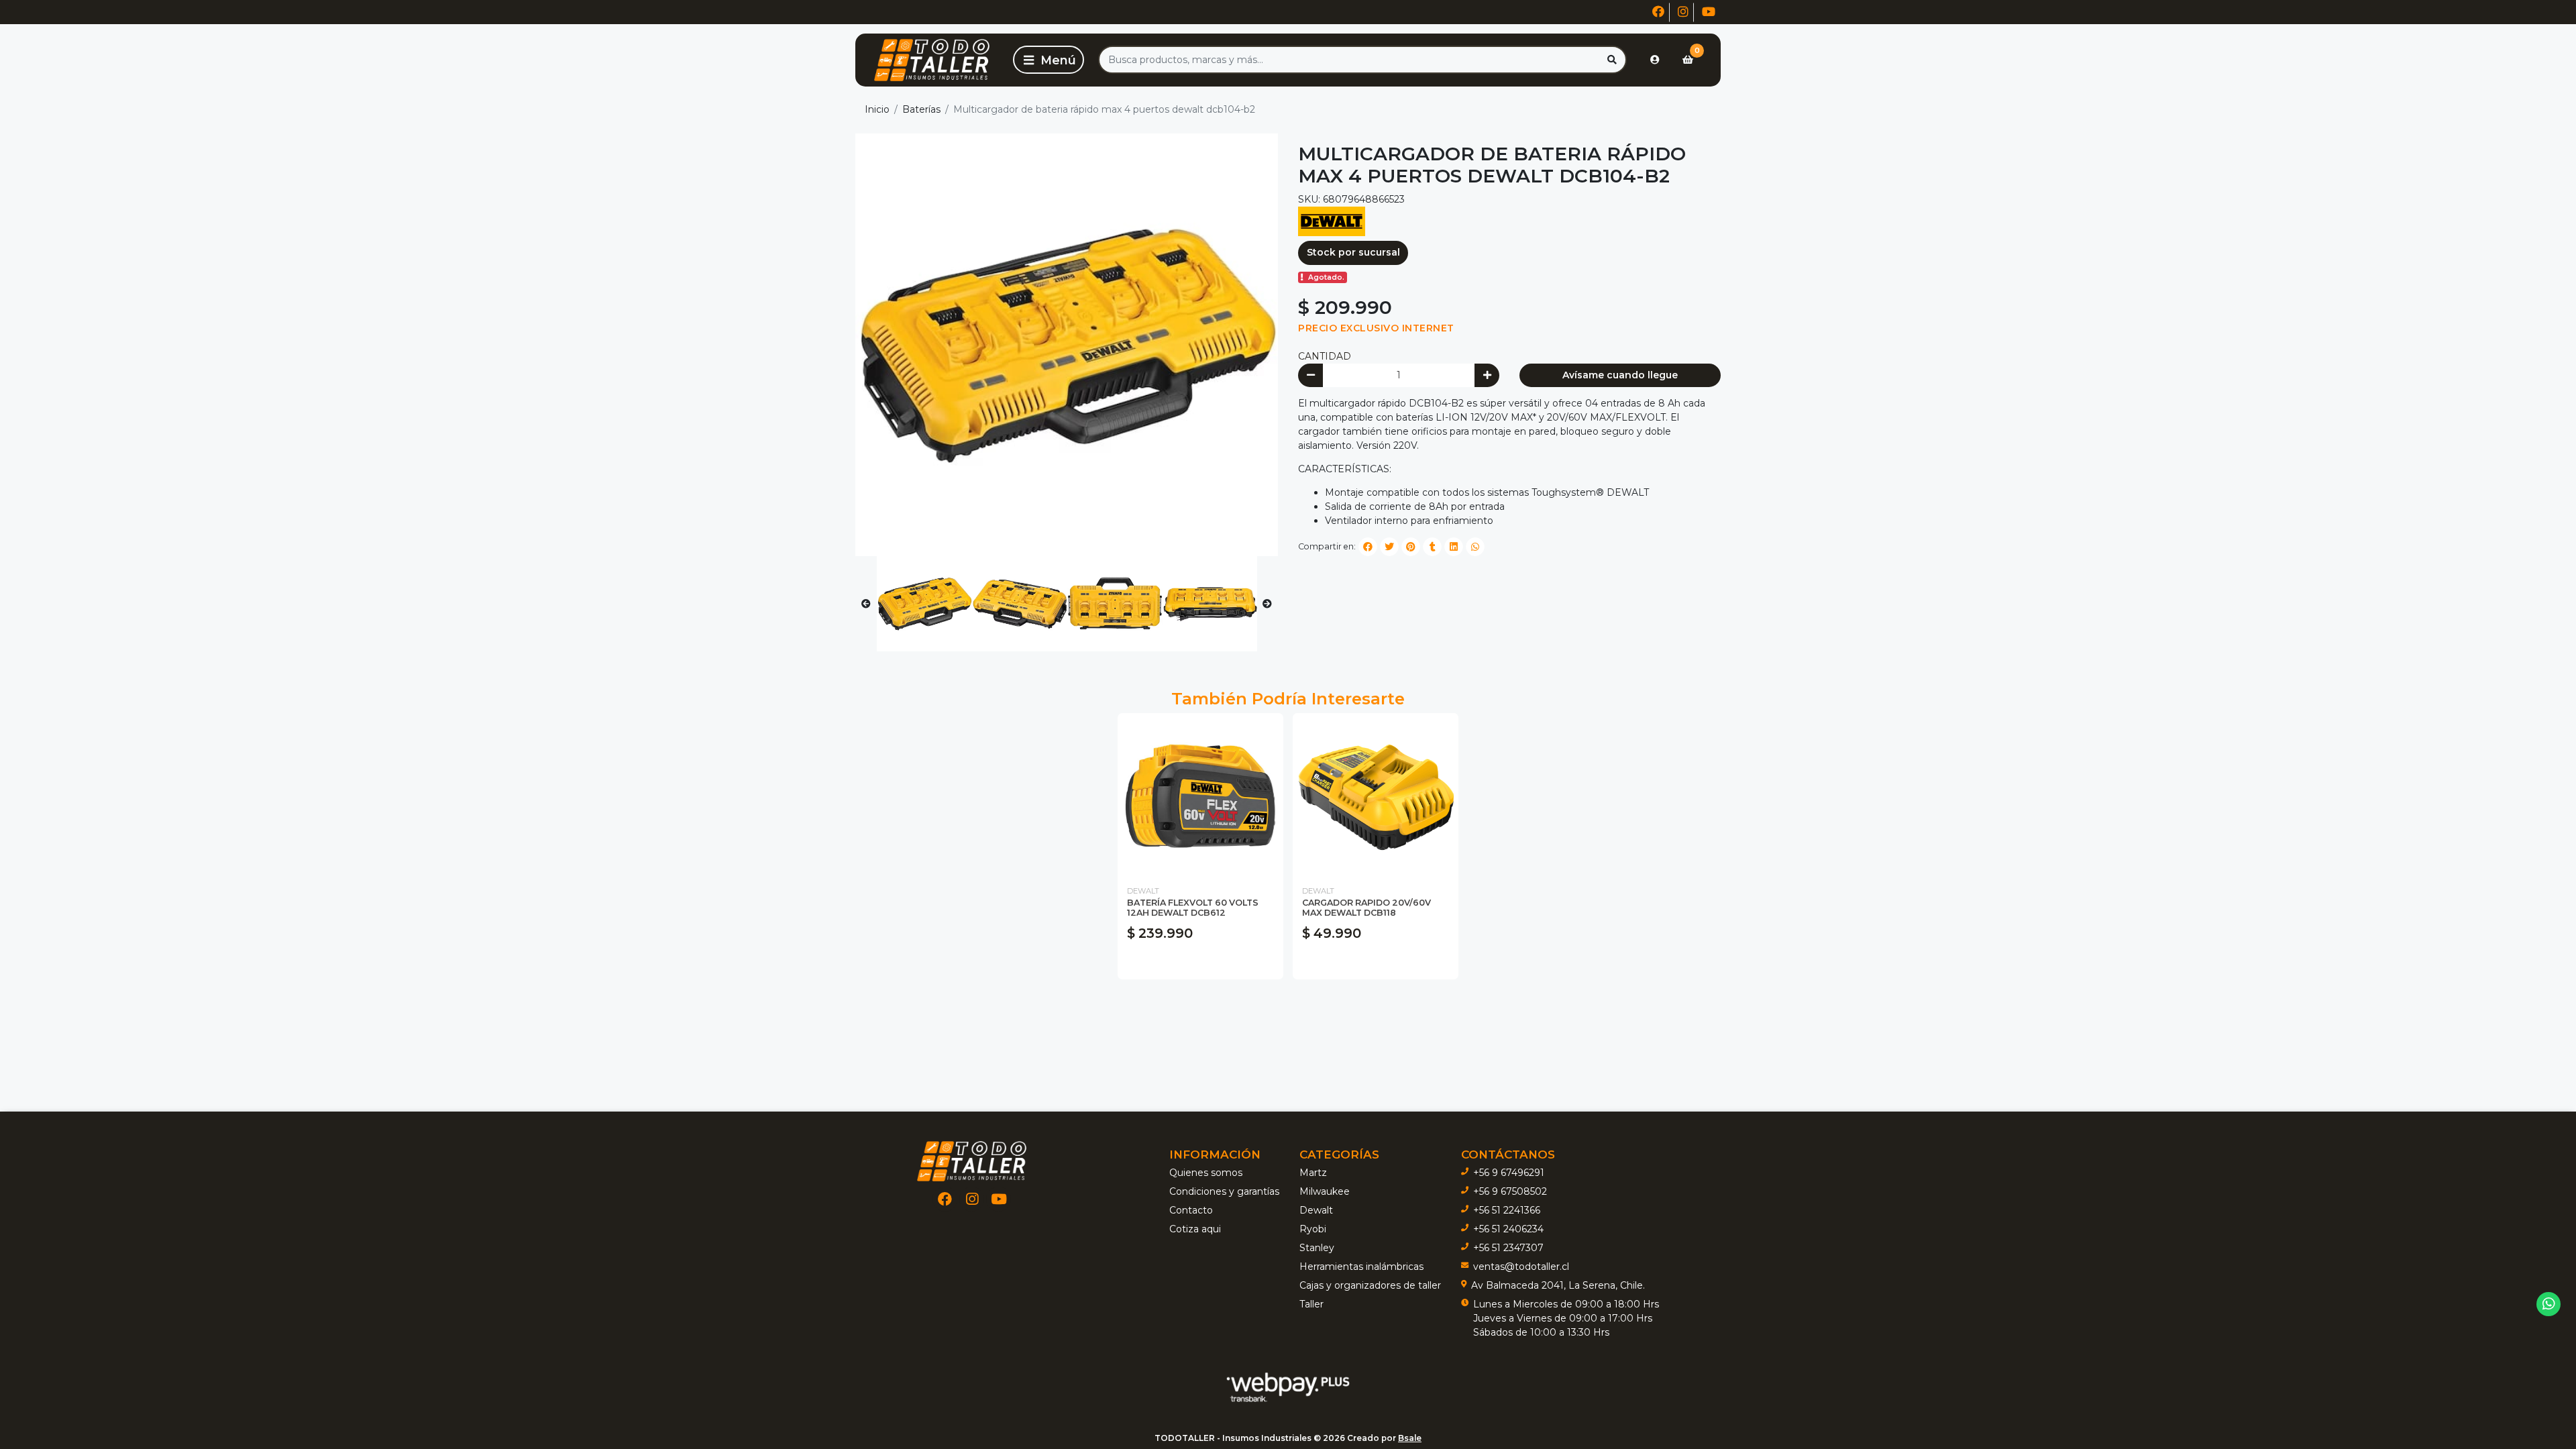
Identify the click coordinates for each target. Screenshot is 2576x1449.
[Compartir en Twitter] (1389, 547)
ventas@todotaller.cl (1521, 1267)
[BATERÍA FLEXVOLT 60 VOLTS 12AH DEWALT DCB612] (1200, 796)
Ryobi (1313, 1229)
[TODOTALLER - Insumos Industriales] (932, 60)
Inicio (877, 109)
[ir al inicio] (972, 1161)
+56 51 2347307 (1508, 1248)
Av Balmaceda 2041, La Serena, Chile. (1558, 1285)
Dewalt (1316, 1210)
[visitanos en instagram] (1683, 12)
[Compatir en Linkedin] (1454, 547)
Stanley (1317, 1248)
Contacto (1191, 1210)
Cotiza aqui (1195, 1229)
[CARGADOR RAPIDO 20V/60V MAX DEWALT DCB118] (1376, 796)
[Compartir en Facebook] (1368, 547)
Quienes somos (1206, 1173)
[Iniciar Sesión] (1655, 60)
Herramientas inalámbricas (1361, 1267)
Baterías (921, 109)
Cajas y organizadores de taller (1370, 1285)
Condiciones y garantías (1224, 1191)
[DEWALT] (1332, 221)
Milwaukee (1325, 1191)
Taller (1311, 1304)
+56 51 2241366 (1507, 1210)
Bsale (1410, 1438)
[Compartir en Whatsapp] (1475, 547)
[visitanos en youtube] (1709, 12)
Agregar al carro (1200, 963)
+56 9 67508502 (1510, 1191)
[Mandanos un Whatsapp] (2549, 1304)
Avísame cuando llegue (1620, 375)
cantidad (1325, 356)
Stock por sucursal (1353, 252)
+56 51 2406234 (1508, 1229)
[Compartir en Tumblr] (1432, 547)
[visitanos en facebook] (1658, 12)
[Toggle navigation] (1049, 60)
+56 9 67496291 (1509, 1173)
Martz (1313, 1173)
